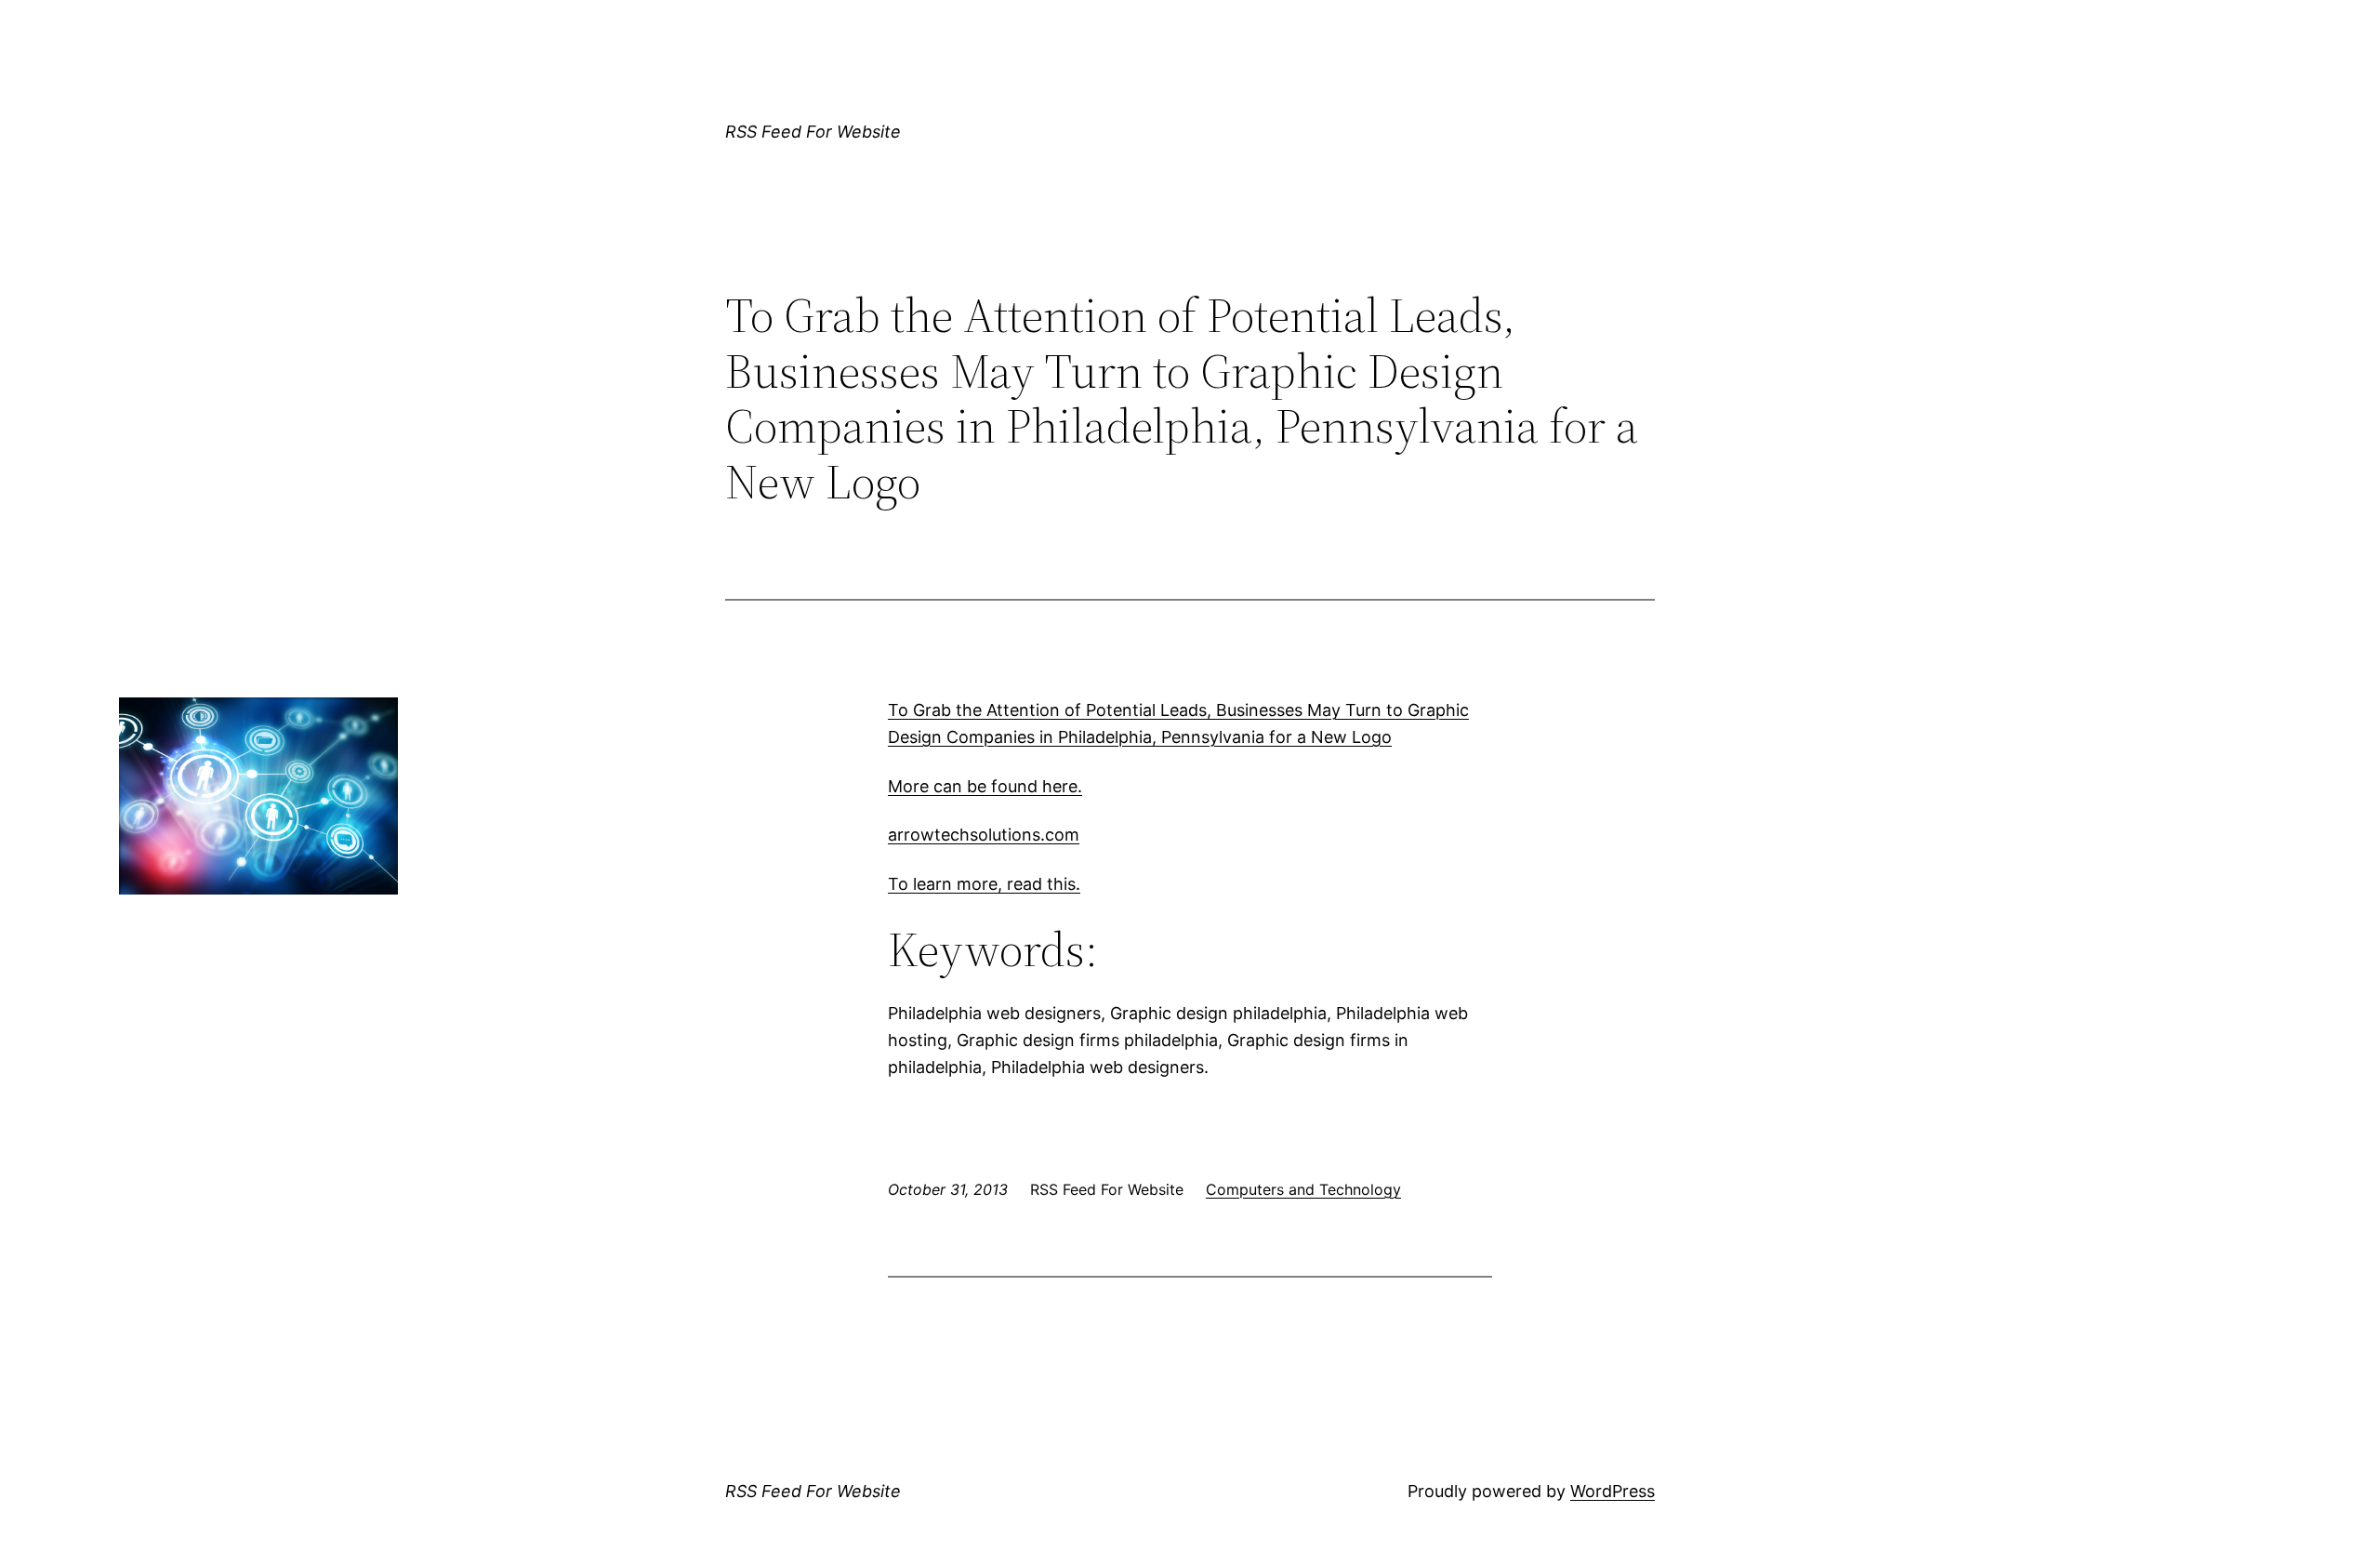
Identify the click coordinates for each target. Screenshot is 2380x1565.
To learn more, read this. (984, 884)
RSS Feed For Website (813, 132)
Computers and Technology (1303, 1189)
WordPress (1613, 1491)
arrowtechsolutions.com (984, 835)
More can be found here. (985, 786)
